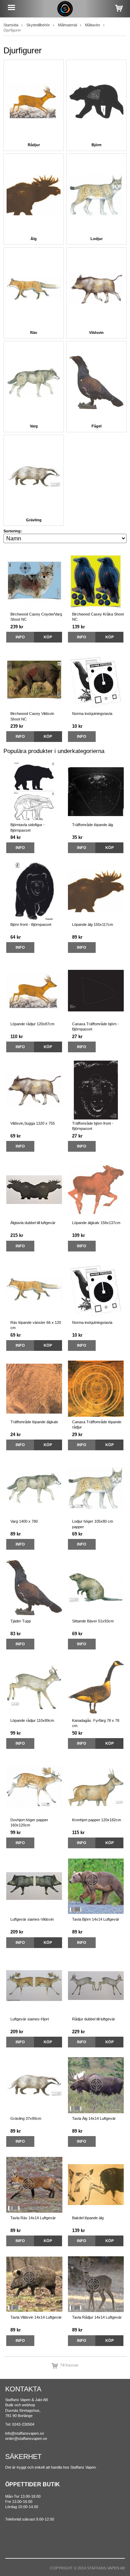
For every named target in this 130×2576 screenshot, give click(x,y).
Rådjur (34, 145)
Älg (34, 239)
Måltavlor (93, 25)
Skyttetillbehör (38, 25)
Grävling (34, 520)
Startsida (11, 25)
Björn (97, 145)
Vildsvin (96, 333)
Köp (48, 637)
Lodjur (97, 239)
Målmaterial (67, 25)
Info (20, 637)
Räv (34, 333)
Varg (34, 426)
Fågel (97, 426)
